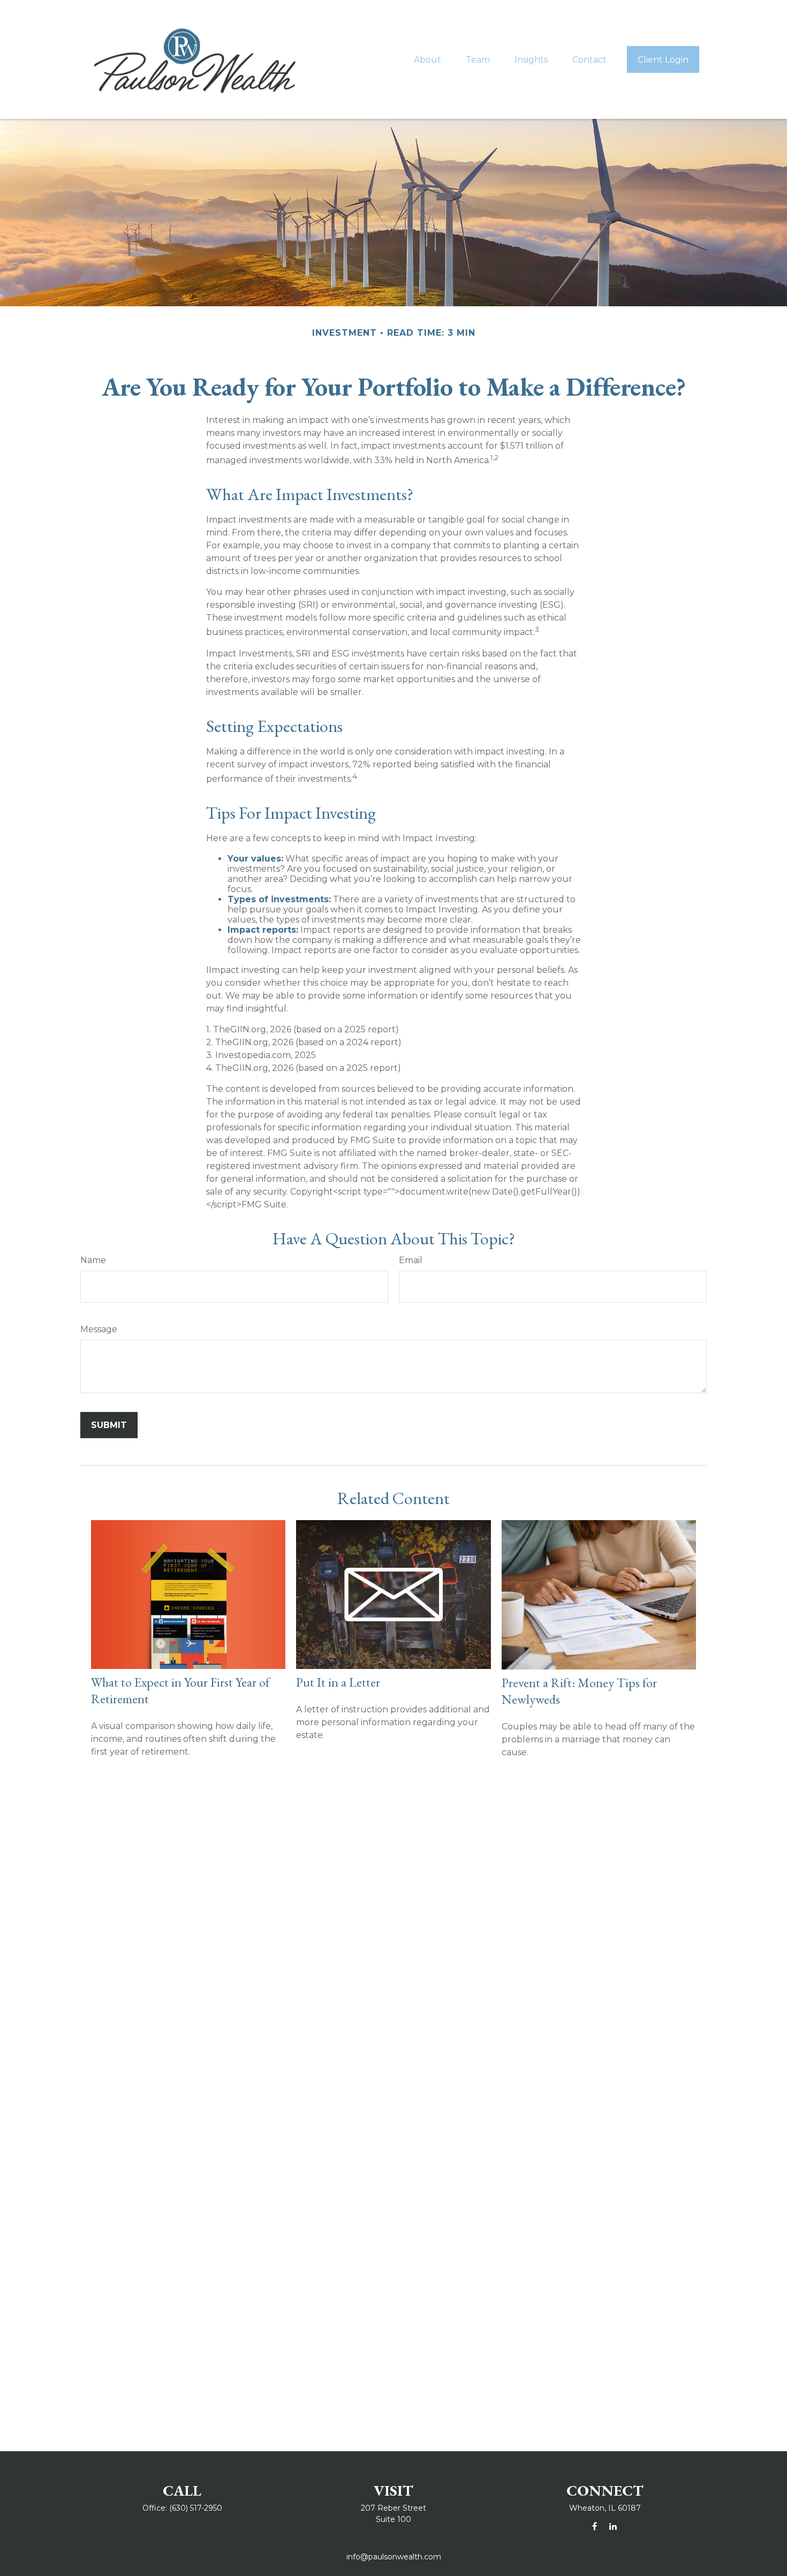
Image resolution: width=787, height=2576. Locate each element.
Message (99, 1329)
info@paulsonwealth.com (394, 2557)
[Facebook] (595, 2526)
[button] (427, 59)
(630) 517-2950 (196, 2508)
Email (411, 1260)
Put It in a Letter (338, 1682)
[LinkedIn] (613, 2526)
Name (93, 1260)
